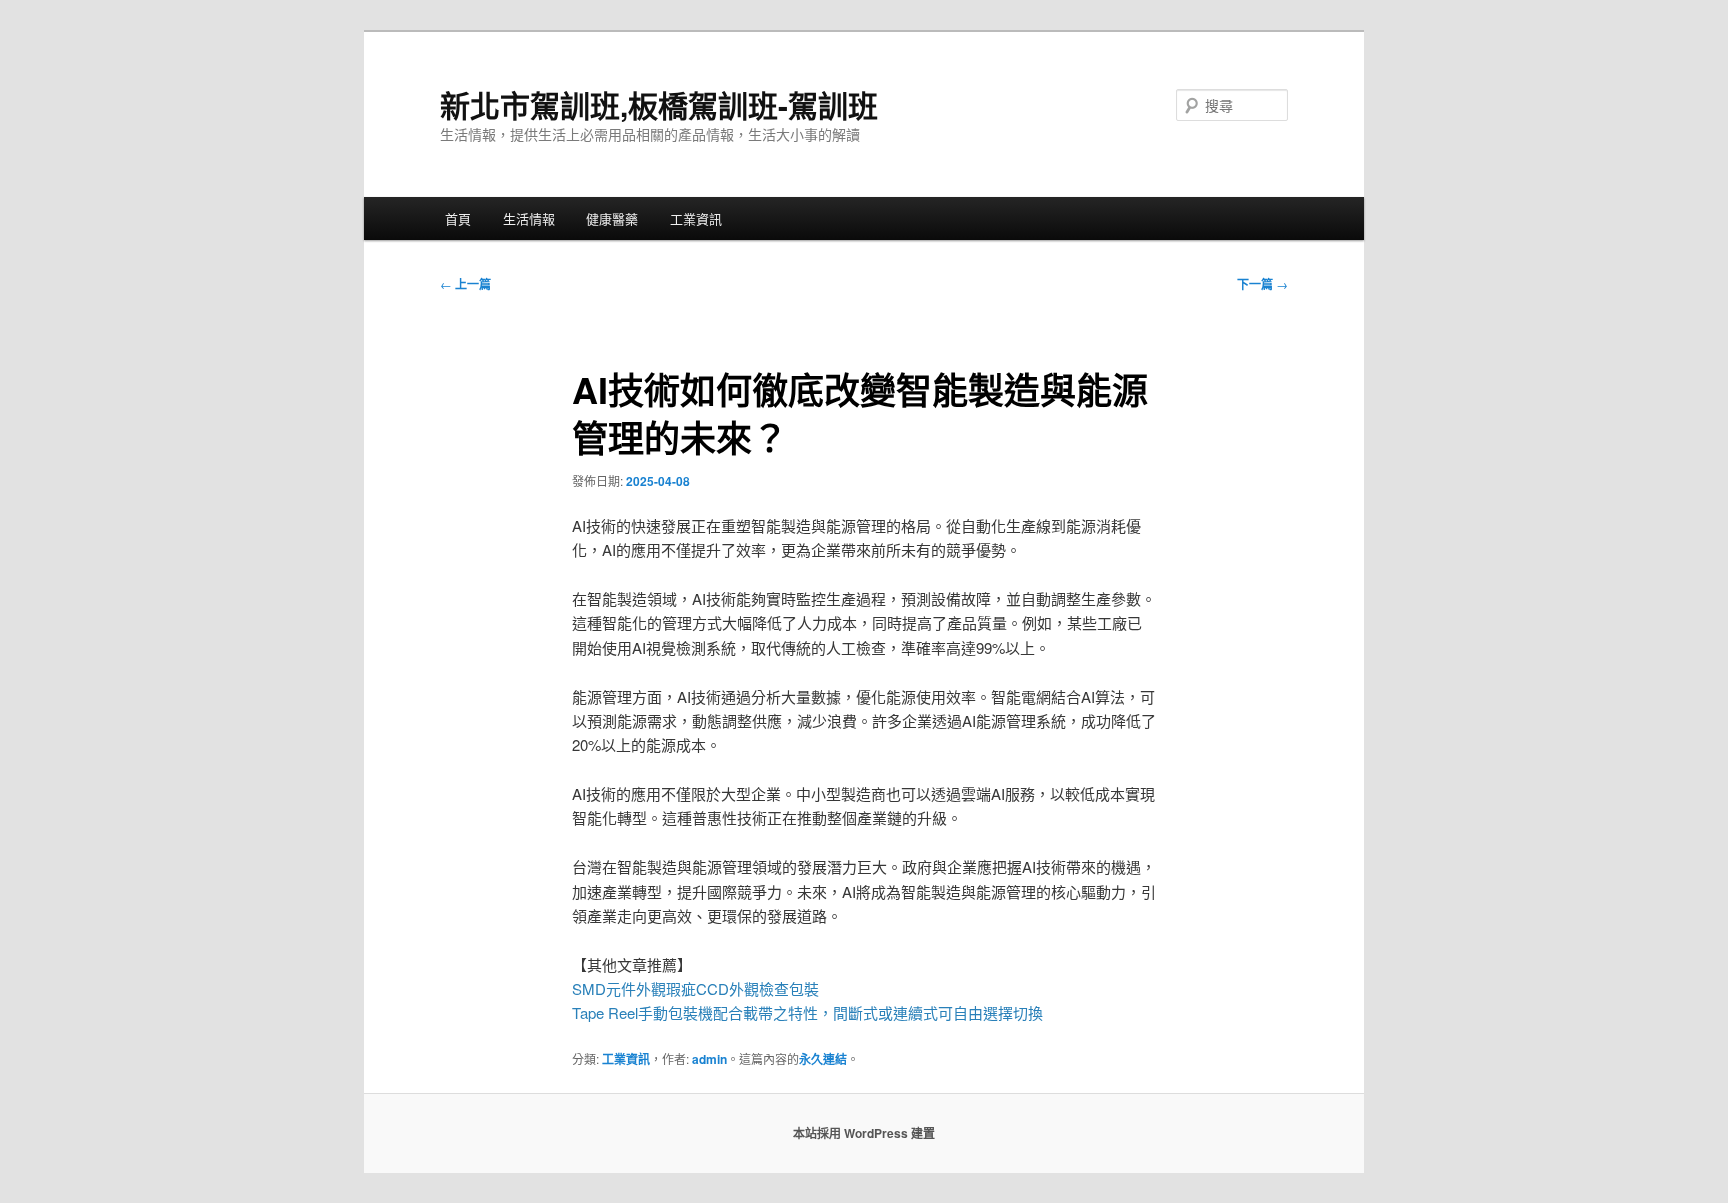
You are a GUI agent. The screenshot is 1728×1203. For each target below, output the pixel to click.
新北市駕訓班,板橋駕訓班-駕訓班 (659, 104)
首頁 (458, 218)
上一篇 (465, 284)
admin (709, 1059)
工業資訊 (696, 218)
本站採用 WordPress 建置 (864, 1133)
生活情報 (529, 218)
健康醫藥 (612, 218)
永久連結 (823, 1059)
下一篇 (1262, 284)
